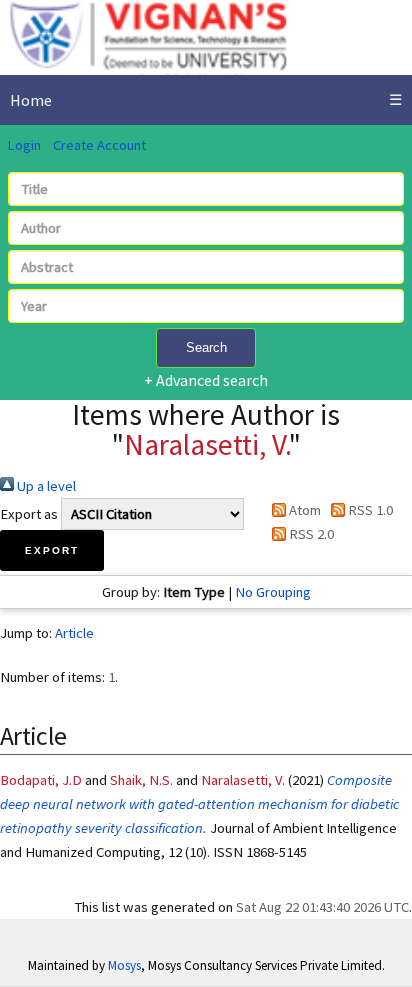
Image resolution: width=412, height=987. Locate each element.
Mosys (124, 965)
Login (24, 145)
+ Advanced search (206, 380)
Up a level (45, 486)
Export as (29, 514)
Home (31, 100)
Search (206, 347)
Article (74, 633)
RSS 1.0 (369, 510)
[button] (52, 550)
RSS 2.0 (309, 534)
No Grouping (273, 592)
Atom (303, 510)
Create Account (99, 145)
